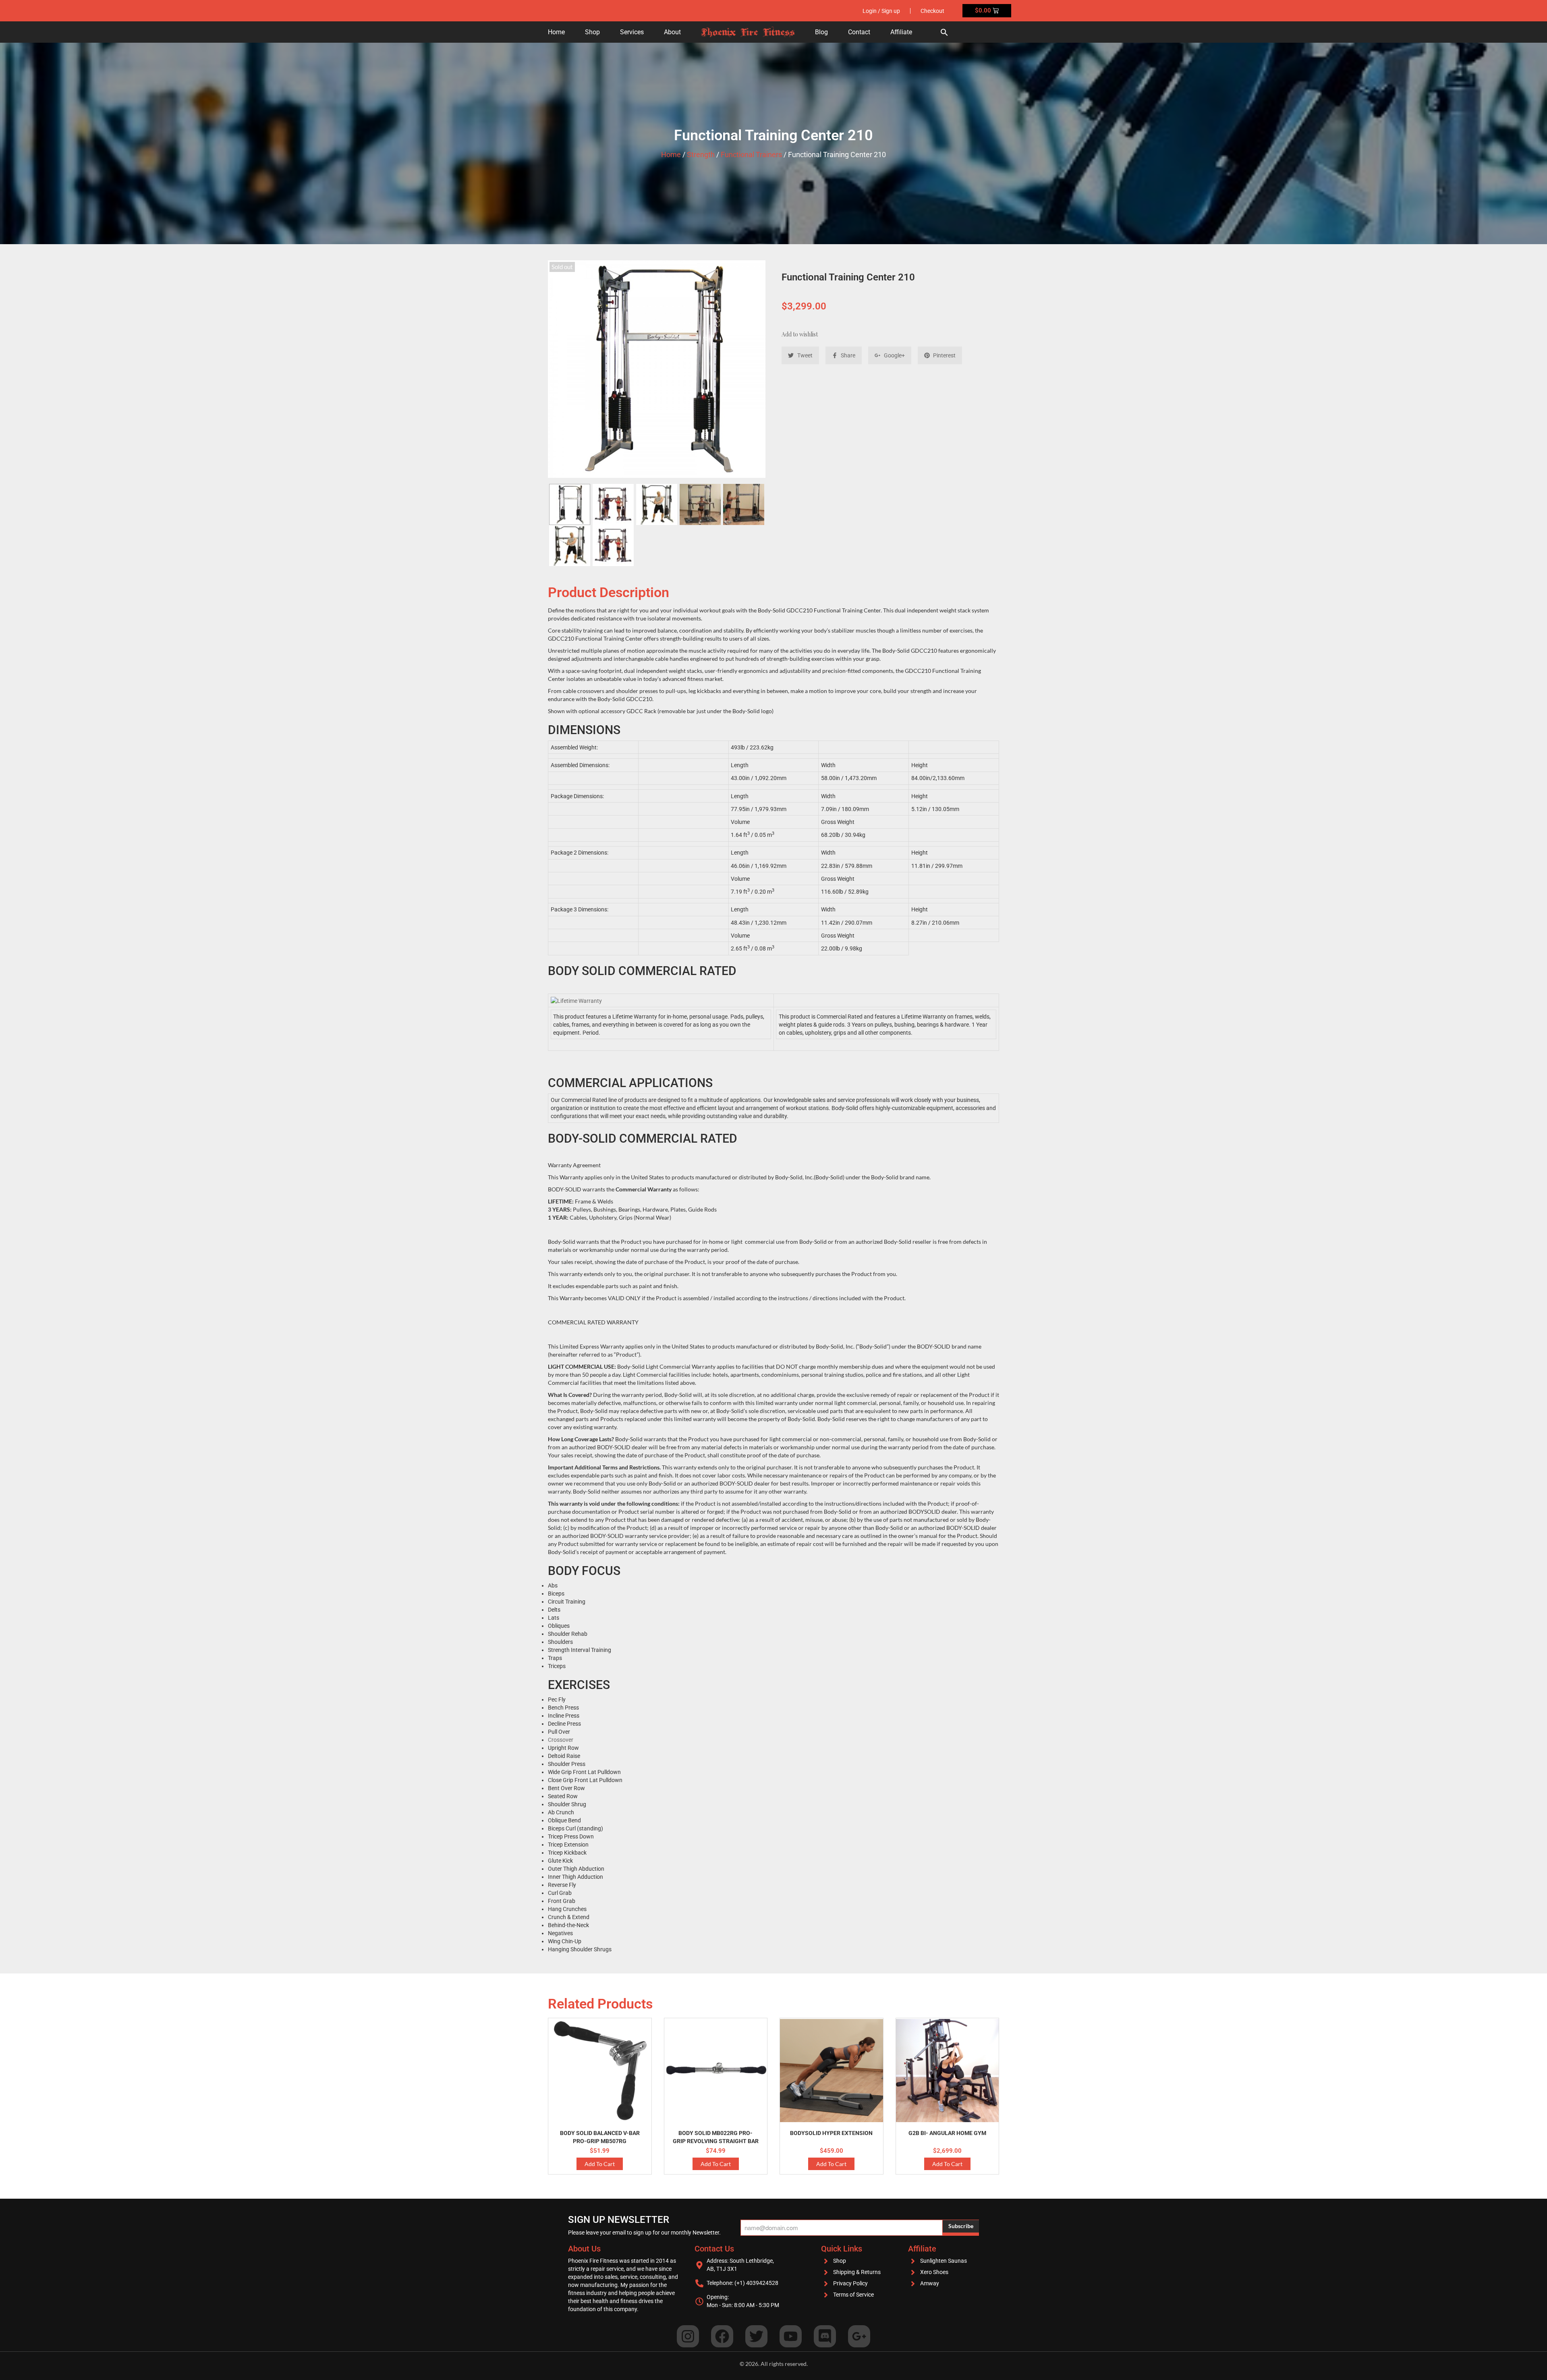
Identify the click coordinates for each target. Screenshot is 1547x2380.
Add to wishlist (800, 334)
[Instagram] (688, 2336)
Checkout (932, 11)
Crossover (561, 1740)
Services (632, 32)
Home (556, 32)
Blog (821, 32)
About (672, 32)
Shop (592, 32)
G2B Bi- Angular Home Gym (947, 2133)
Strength (701, 155)
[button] (944, 32)
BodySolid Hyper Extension (831, 2133)
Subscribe (961, 2226)
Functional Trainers (751, 155)
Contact (859, 32)
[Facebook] (722, 2336)
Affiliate (901, 32)
